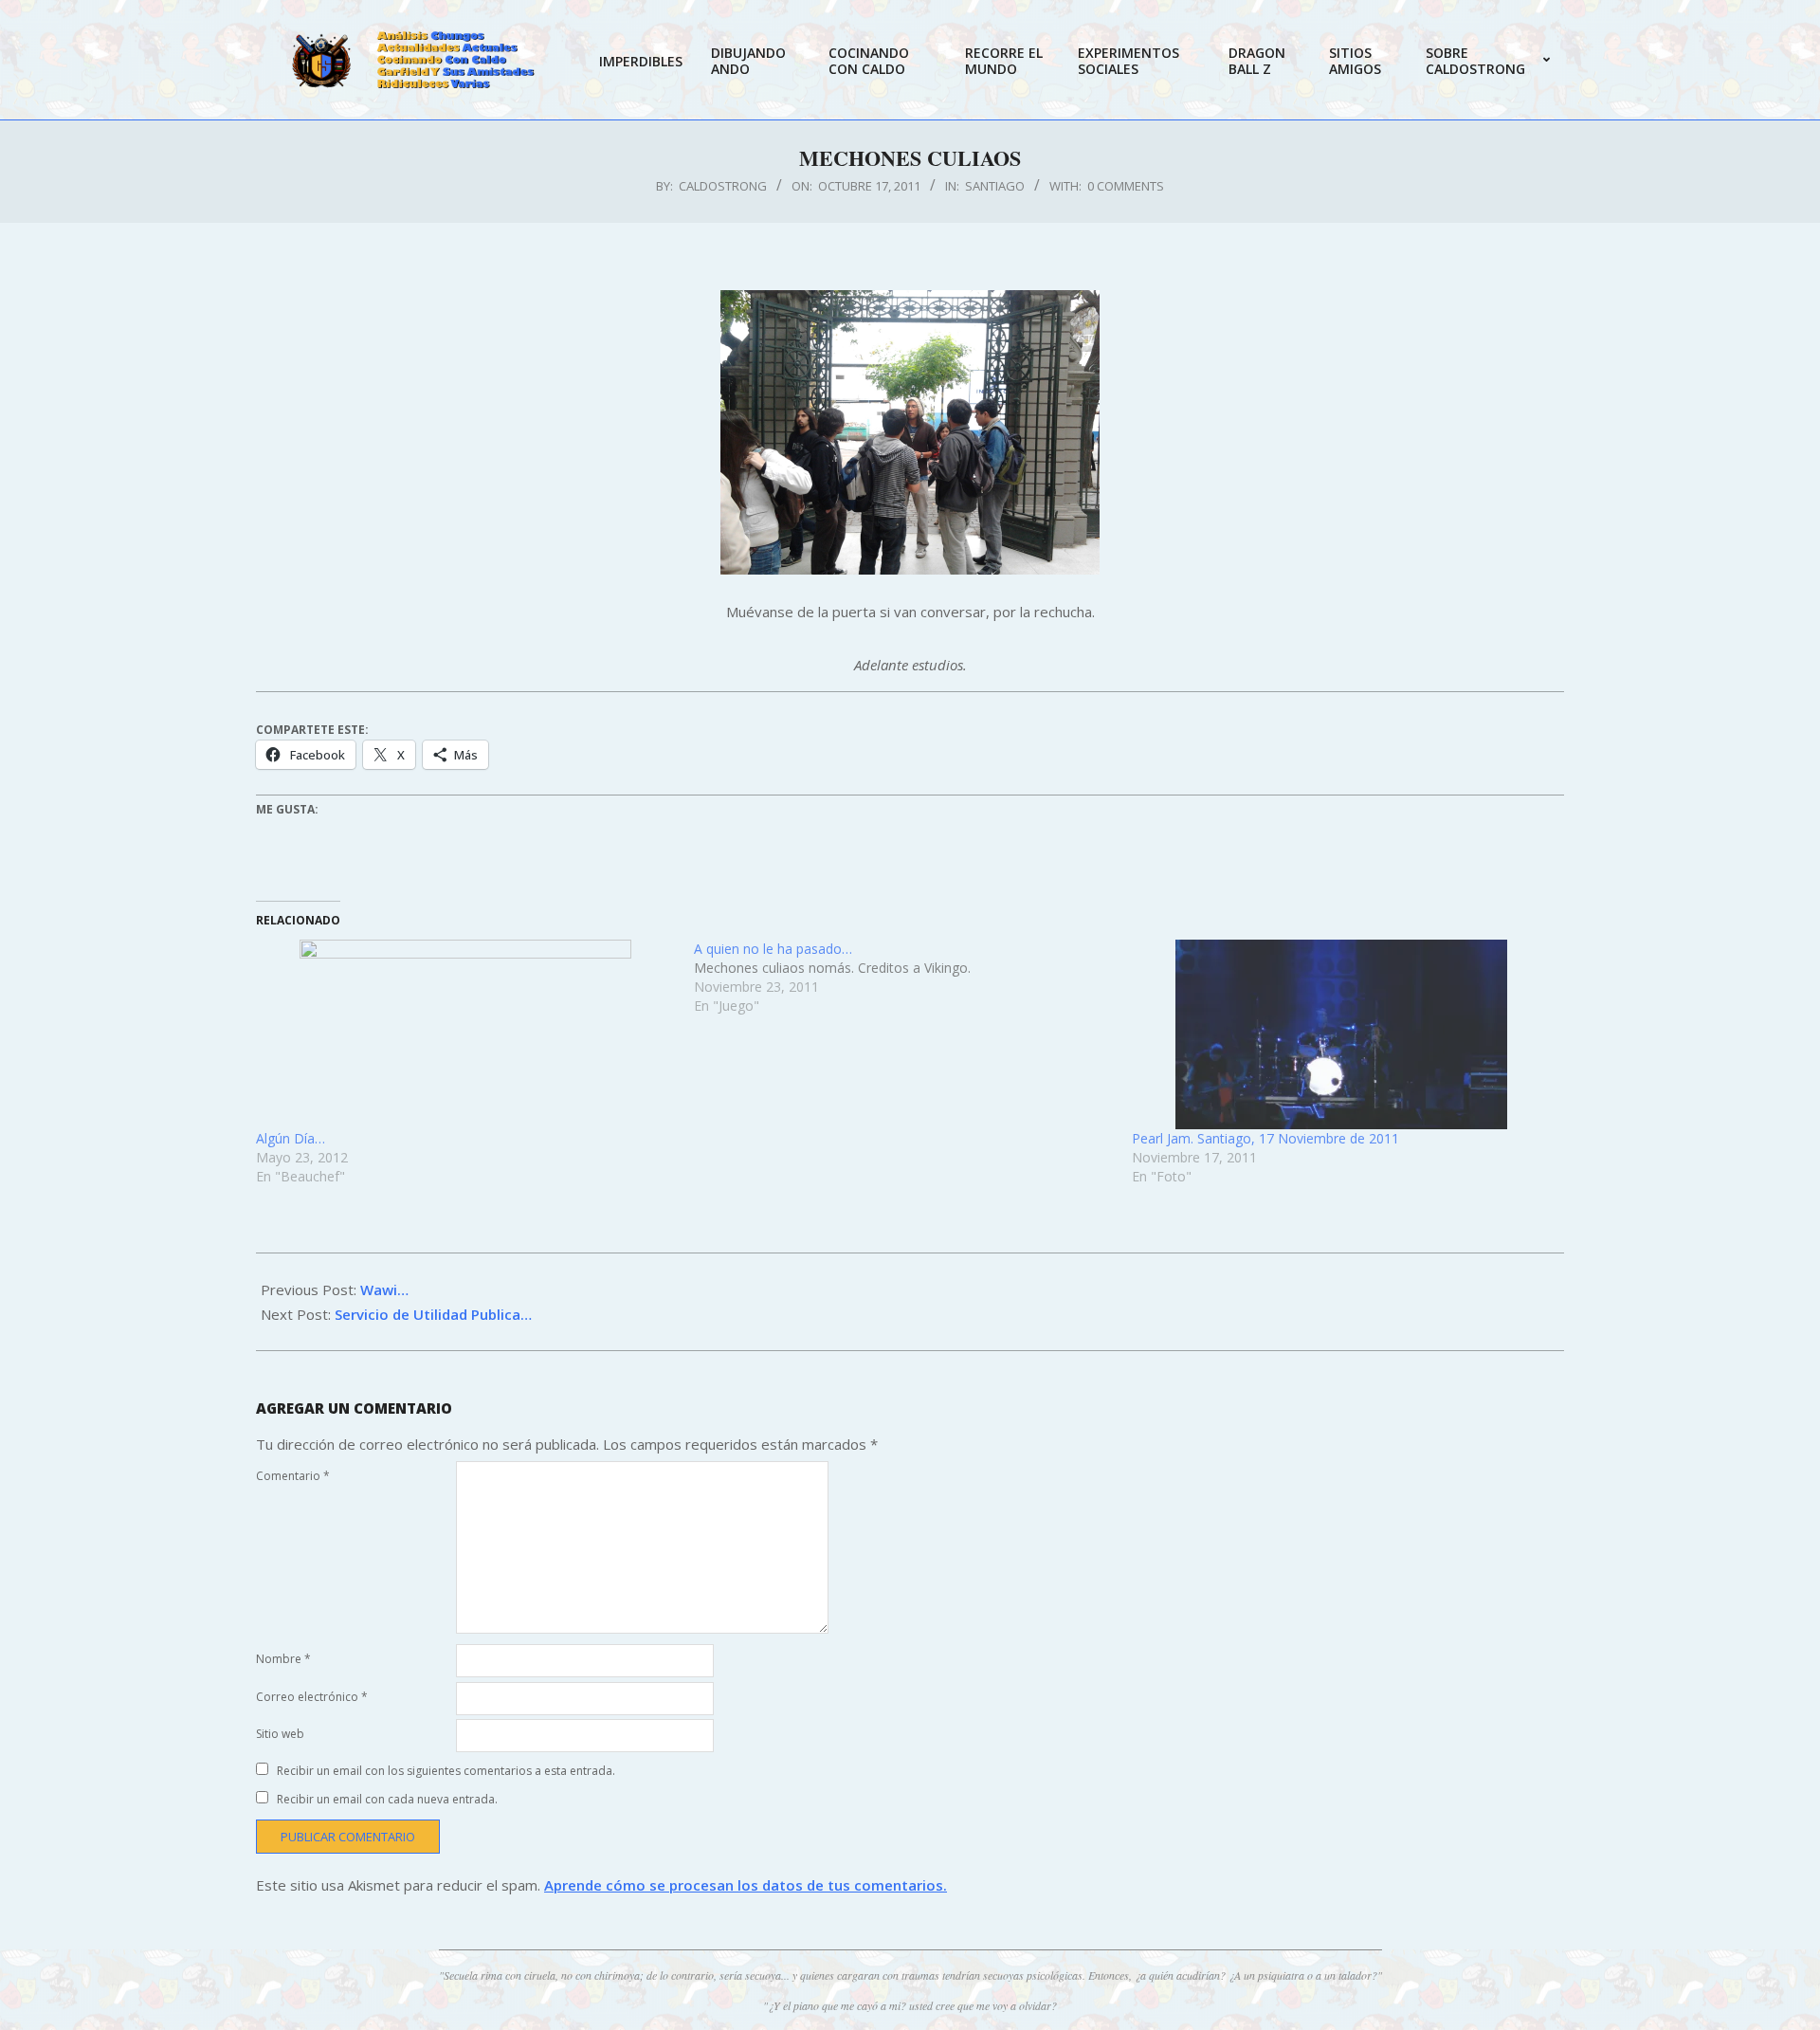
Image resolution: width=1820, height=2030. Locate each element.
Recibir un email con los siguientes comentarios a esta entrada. (446, 1771)
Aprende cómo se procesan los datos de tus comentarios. (746, 1885)
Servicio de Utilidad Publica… (433, 1314)
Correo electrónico (312, 1697)
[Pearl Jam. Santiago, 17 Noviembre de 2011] (1341, 1034)
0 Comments (1126, 186)
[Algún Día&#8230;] (465, 1034)
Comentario (293, 1476)
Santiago (995, 186)
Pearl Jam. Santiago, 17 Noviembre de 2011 (1265, 1138)
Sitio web (280, 1734)
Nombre (283, 1659)
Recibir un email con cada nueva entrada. (387, 1799)
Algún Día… (291, 1138)
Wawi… (384, 1289)
